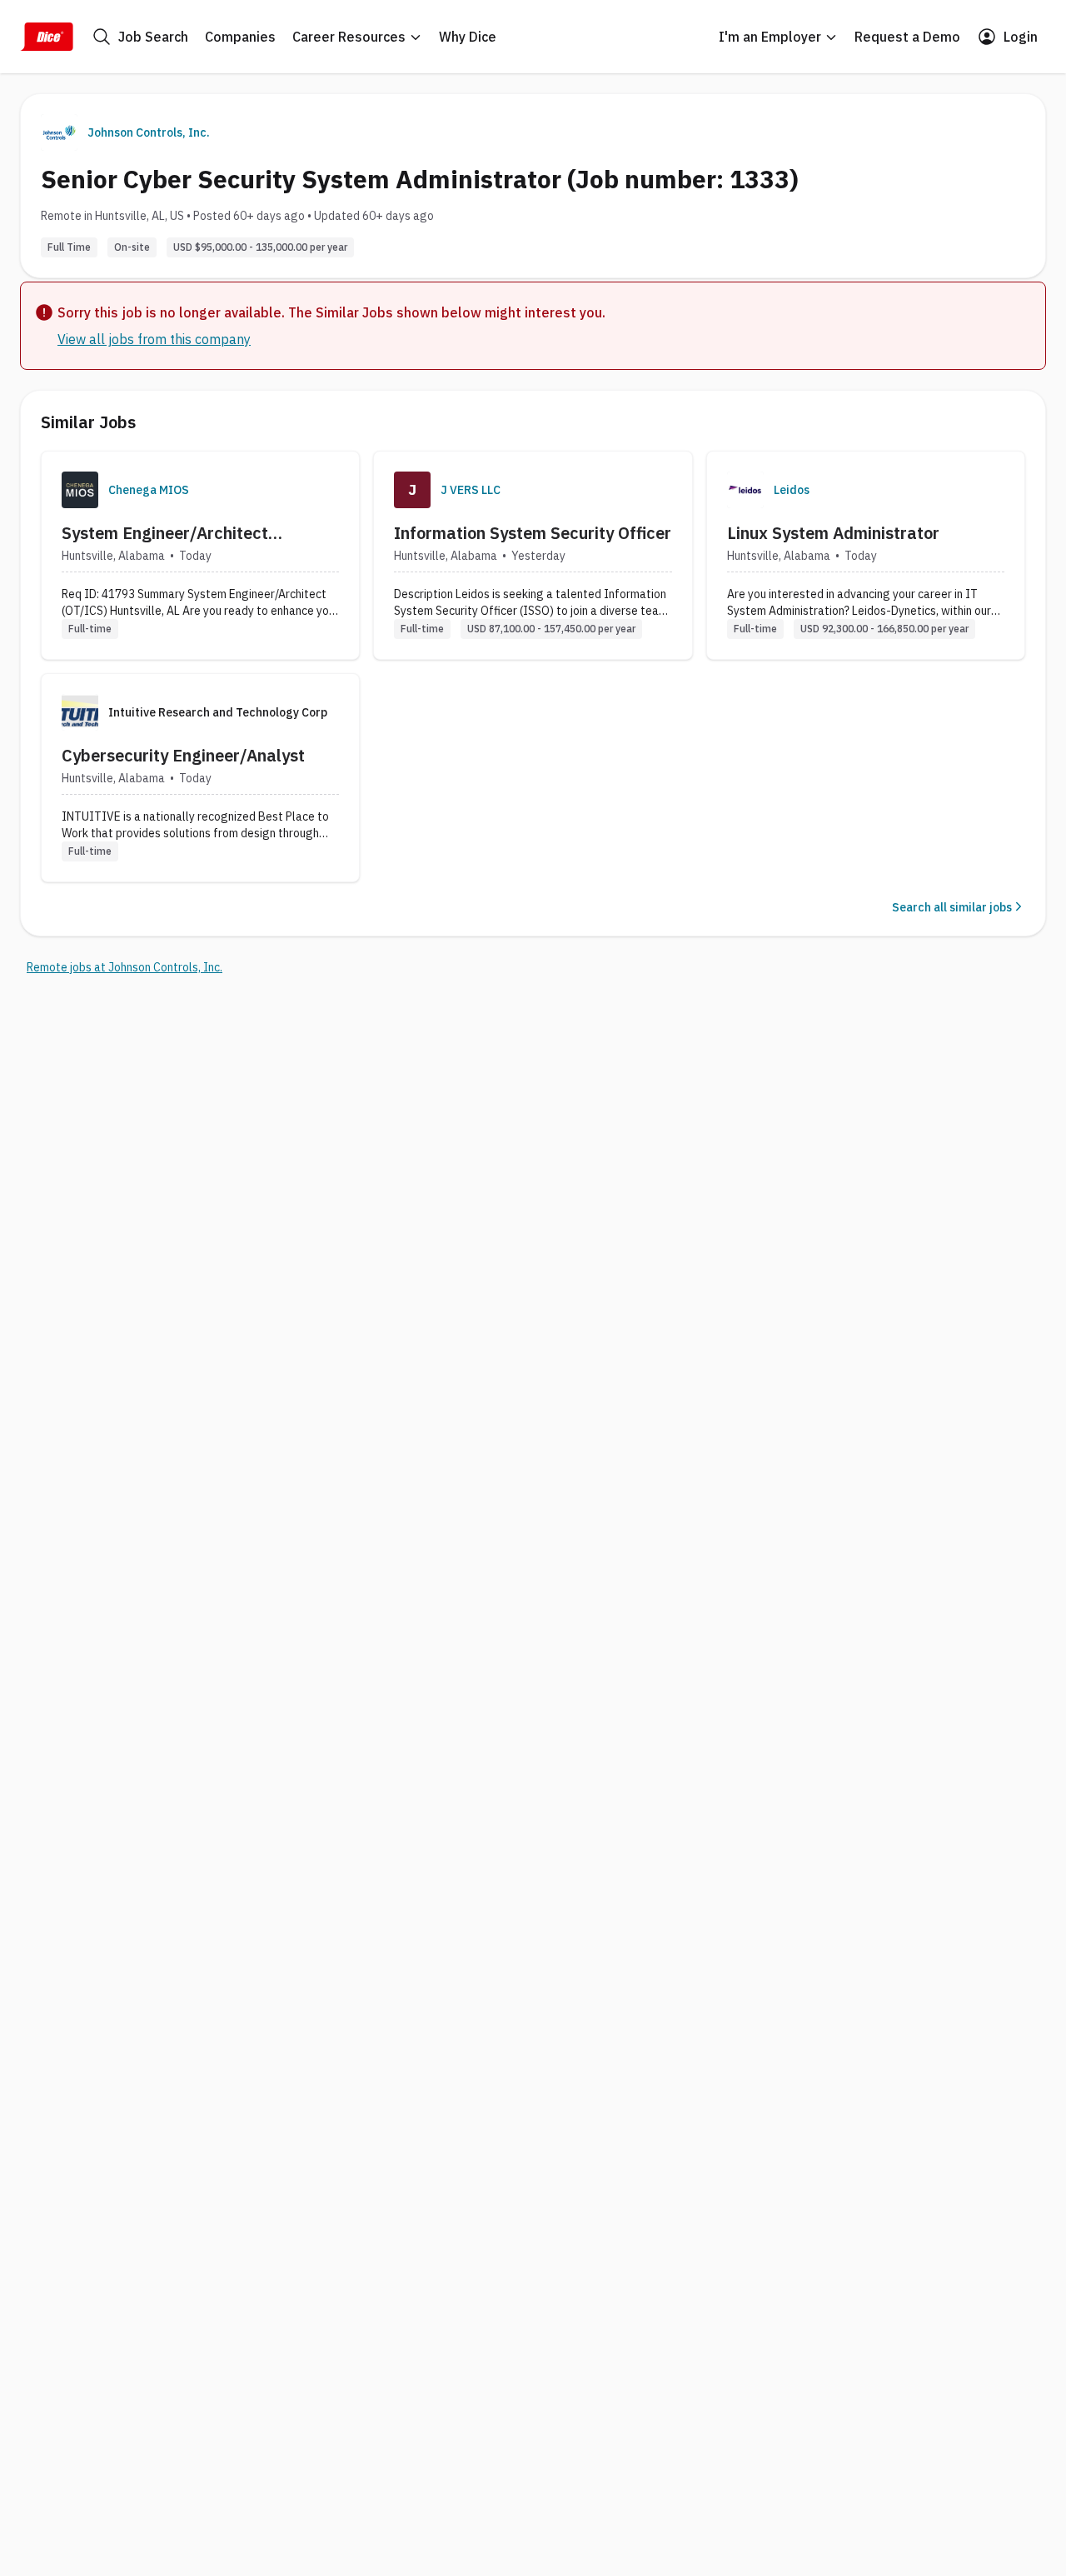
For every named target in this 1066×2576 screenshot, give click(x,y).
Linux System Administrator (833, 533)
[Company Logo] (80, 490)
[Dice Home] (47, 37)
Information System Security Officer (533, 533)
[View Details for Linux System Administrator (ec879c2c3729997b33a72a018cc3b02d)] (866, 555)
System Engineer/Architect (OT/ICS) (165, 533)
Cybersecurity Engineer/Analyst (183, 755)
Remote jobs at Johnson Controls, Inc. (125, 967)
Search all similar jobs (952, 907)
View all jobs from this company (154, 339)
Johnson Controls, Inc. (149, 132)
